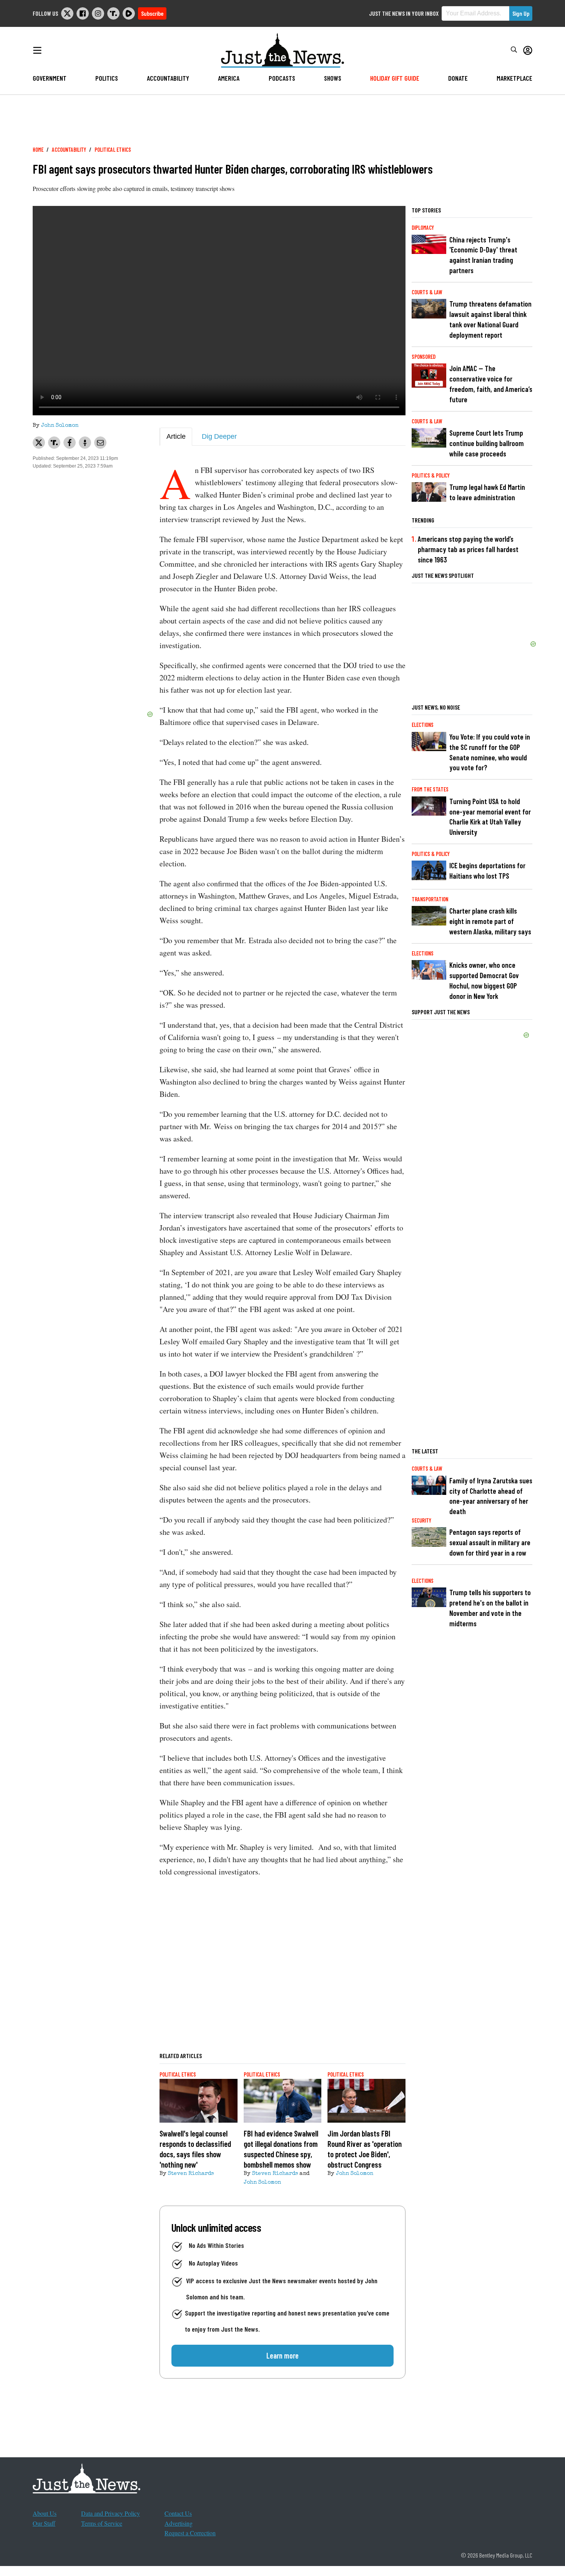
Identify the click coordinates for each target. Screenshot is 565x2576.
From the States (430, 789)
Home (38, 150)
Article (176, 436)
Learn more (282, 2355)
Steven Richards (191, 2174)
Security (421, 1520)
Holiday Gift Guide (395, 78)
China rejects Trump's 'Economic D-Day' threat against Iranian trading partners (483, 255)
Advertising (179, 2523)
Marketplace (514, 78)
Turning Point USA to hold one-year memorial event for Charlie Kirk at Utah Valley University (490, 817)
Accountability (168, 78)
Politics (107, 78)
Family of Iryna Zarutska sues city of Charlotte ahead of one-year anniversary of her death (491, 1496)
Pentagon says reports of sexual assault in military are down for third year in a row (490, 1542)
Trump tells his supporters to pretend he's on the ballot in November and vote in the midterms (490, 1608)
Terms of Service (102, 2523)
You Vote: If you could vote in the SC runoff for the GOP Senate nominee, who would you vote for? (490, 752)
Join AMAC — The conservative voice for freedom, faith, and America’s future (491, 384)
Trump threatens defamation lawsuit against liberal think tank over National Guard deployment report (490, 319)
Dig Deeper (219, 436)
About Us (45, 2513)
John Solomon (60, 426)
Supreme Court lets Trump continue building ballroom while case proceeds (487, 443)
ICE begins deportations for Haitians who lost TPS (487, 871)
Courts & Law (427, 292)
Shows (333, 78)
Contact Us (178, 2513)
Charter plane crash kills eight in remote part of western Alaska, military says (490, 921)
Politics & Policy (431, 475)
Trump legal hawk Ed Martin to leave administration (487, 492)
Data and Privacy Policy (111, 2513)
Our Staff (44, 2523)
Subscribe (152, 13)
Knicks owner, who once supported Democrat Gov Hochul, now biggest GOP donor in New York (484, 980)
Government (50, 78)
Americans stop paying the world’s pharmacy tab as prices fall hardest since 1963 (468, 549)
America (229, 78)
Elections (423, 725)
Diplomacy (423, 228)
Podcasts (282, 78)
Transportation (430, 899)
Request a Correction (190, 2533)
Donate (458, 78)
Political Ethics (113, 150)
